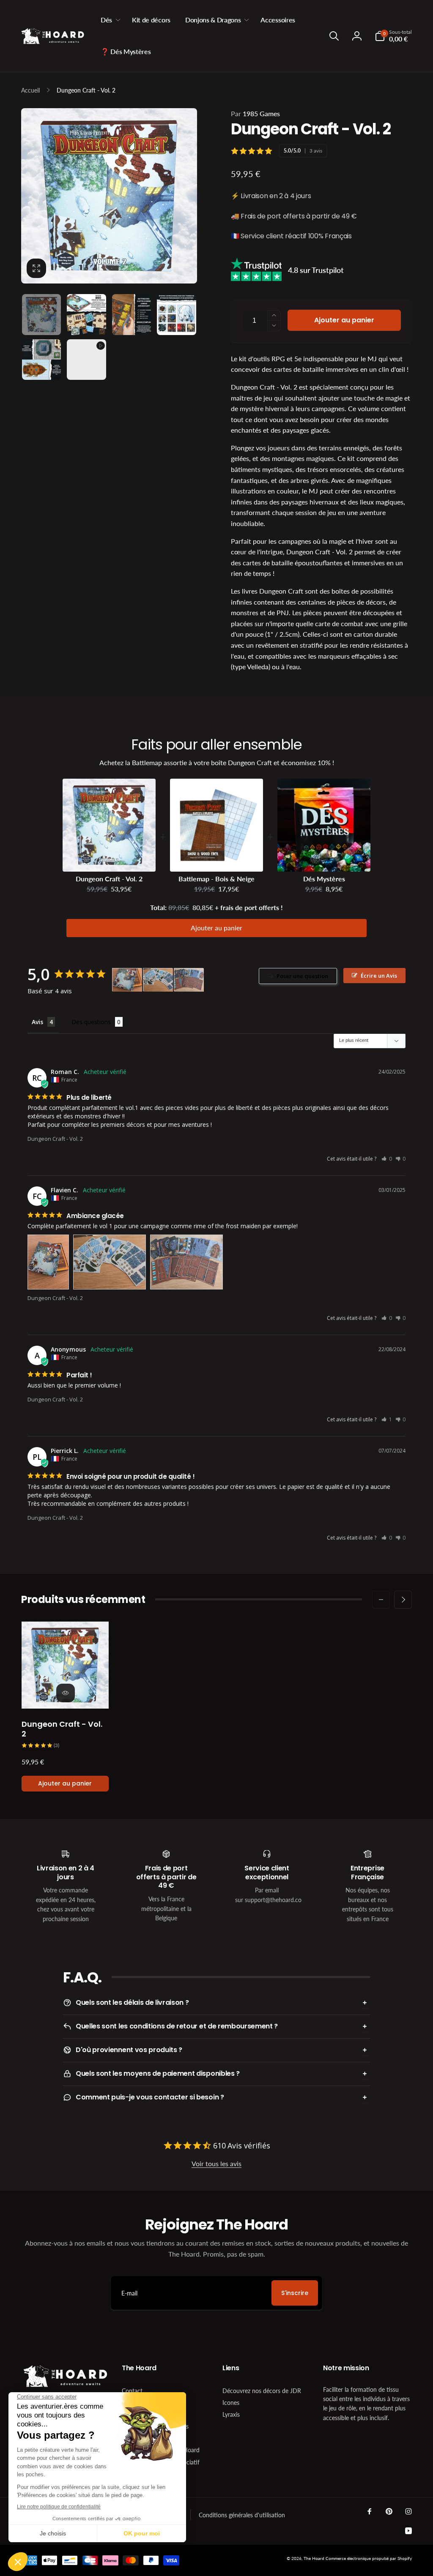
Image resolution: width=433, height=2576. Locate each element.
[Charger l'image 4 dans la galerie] (176, 314)
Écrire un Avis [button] (379, 976)
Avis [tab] (37, 1022)
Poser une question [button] (302, 976)
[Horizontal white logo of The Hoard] (66, 2385)
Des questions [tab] (91, 1022)
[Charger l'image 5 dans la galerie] (41, 360)
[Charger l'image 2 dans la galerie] (86, 314)
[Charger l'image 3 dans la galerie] (132, 314)
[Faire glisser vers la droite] (403, 1600)
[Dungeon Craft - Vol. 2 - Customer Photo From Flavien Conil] (127, 980)
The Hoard (314, 2558)
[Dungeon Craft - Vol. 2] (66, 1693)
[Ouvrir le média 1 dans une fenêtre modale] (109, 196)
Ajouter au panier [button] (216, 928)
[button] (109, 20)
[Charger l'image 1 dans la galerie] (41, 314)
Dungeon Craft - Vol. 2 (109, 879)
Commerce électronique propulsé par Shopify (369, 2558)
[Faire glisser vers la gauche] (381, 1600)
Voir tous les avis (216, 2163)
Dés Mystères (324, 879)
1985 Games (255, 113)
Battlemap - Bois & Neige (216, 879)
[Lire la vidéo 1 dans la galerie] (86, 360)
